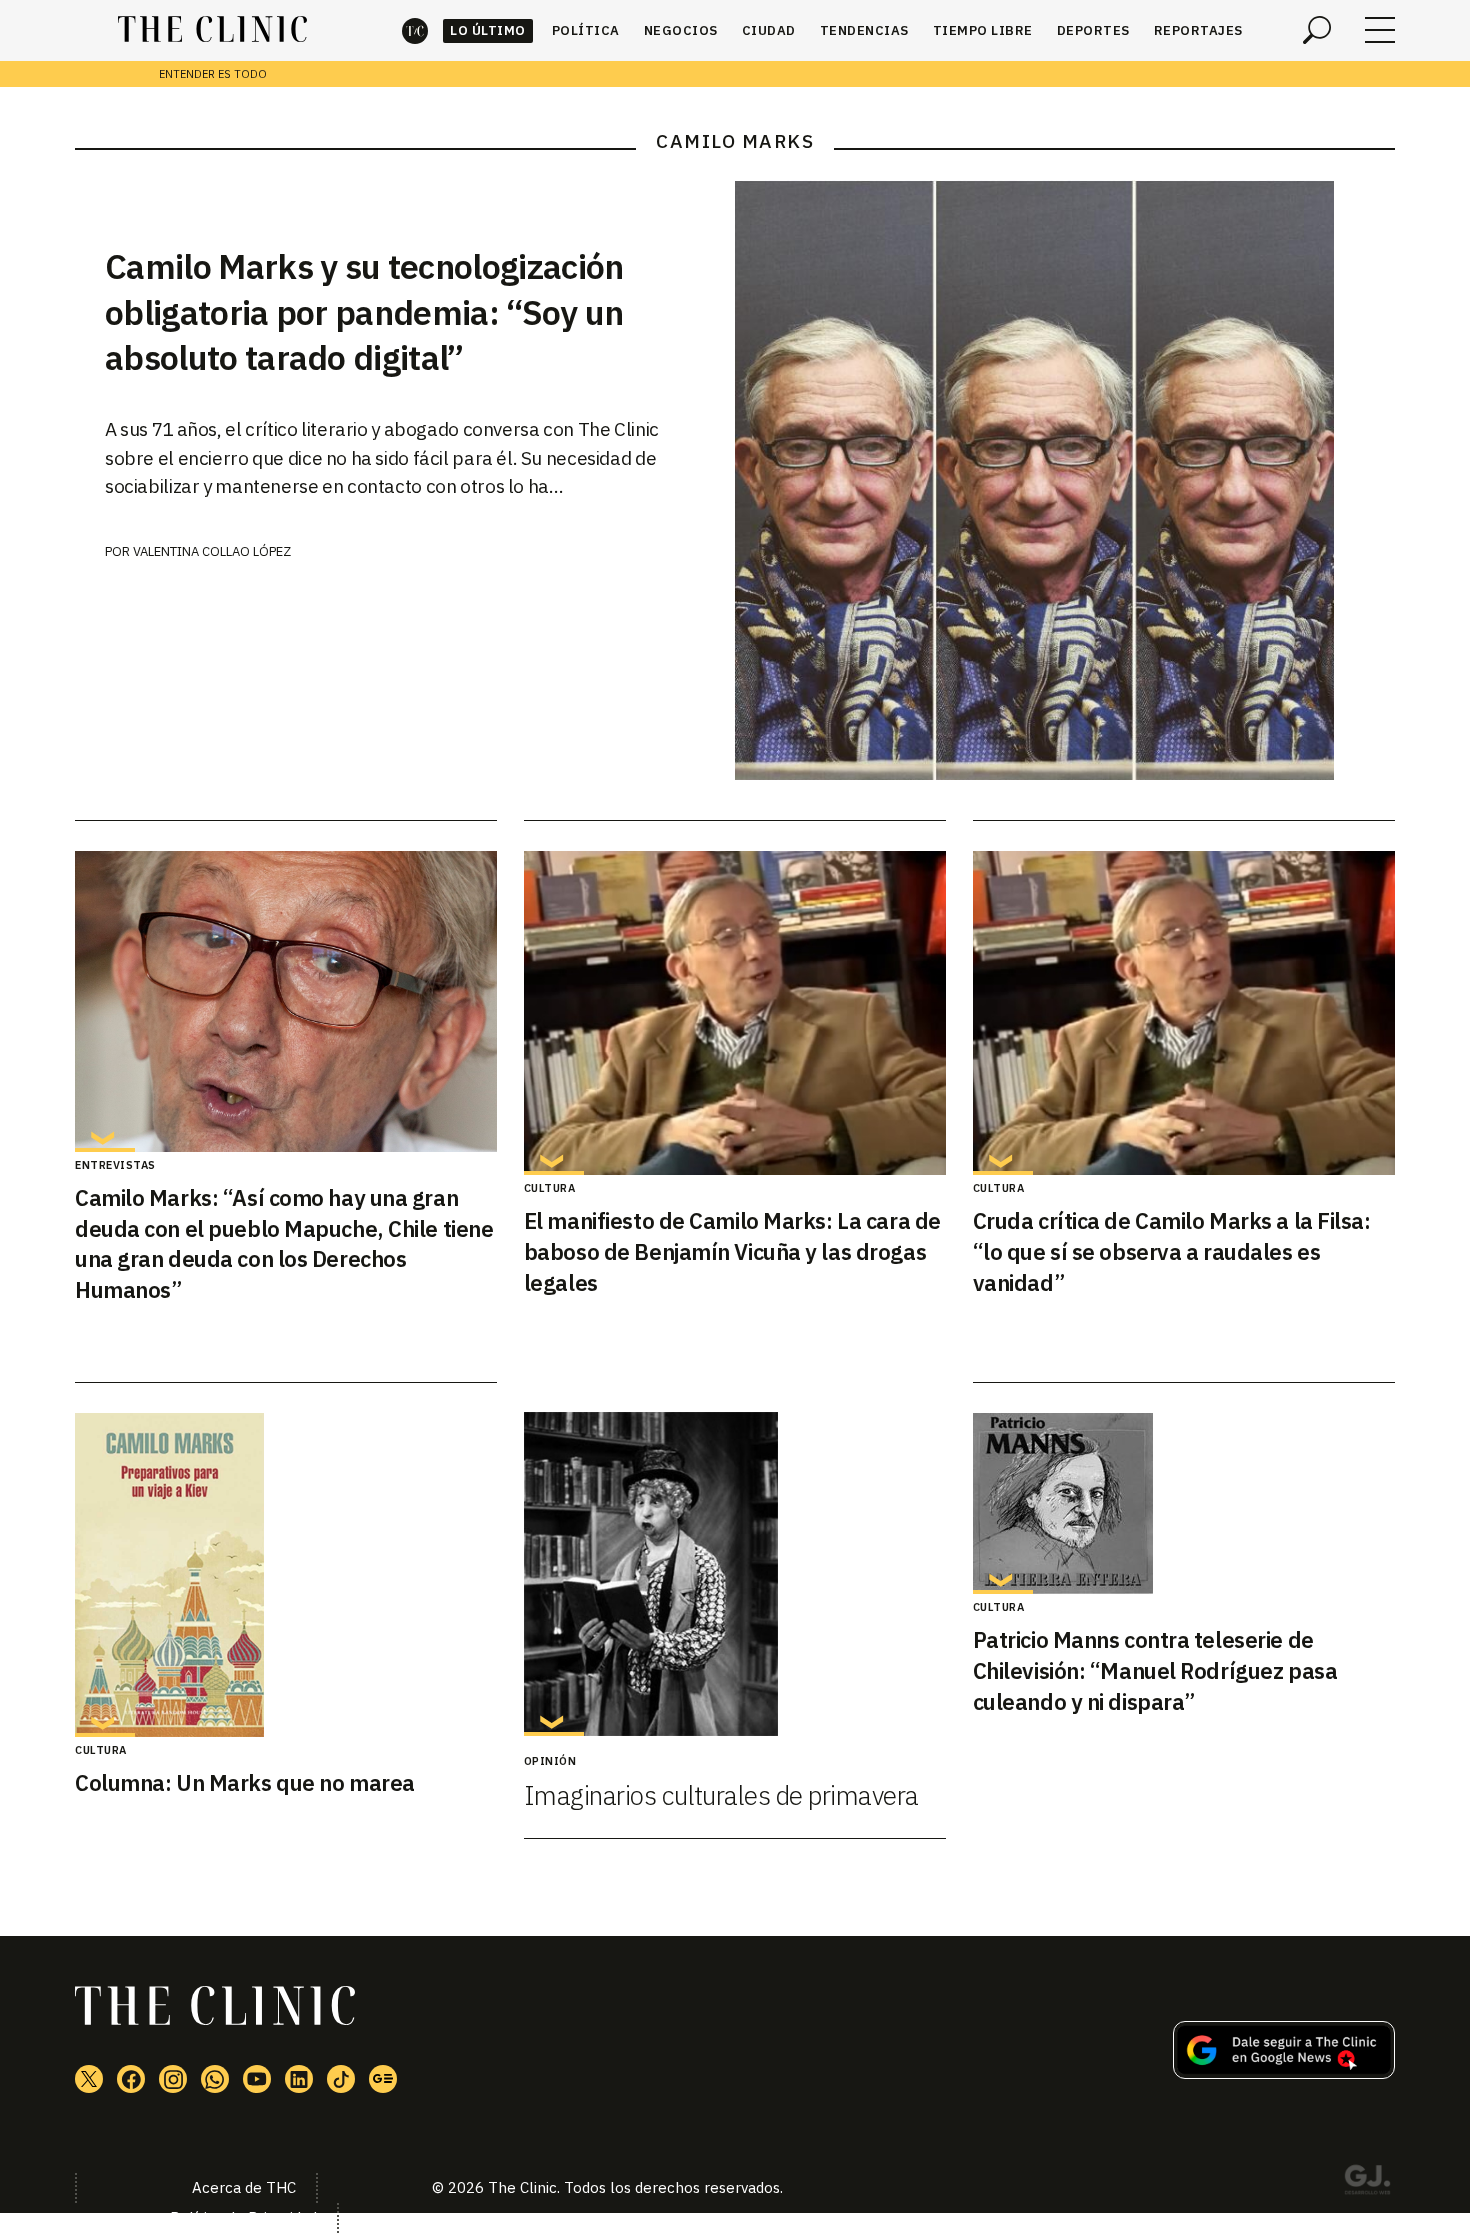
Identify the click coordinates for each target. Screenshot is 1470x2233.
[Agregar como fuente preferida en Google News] (1284, 2073)
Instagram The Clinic (173, 2079)
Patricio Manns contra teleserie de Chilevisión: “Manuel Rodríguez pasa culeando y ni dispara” (1155, 1670)
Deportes (1093, 30)
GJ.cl (1367, 2183)
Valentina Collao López (212, 551)
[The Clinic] (212, 30)
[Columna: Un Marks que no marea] (286, 1575)
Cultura (550, 1188)
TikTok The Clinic (341, 2079)
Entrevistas (115, 1165)
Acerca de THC (244, 2187)
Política (586, 30)
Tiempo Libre (983, 30)
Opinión (550, 1761)
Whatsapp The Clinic (215, 2079)
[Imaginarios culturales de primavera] (735, 1574)
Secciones (1380, 30)
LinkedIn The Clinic (299, 2079)
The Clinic (415, 30)
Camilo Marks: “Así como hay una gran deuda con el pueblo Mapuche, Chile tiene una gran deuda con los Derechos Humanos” (284, 1243)
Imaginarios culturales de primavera (721, 1795)
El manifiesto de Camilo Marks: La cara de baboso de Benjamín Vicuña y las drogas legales (732, 1251)
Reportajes (1198, 30)
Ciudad (769, 30)
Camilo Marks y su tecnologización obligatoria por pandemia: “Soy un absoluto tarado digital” (364, 312)
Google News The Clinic (383, 2079)
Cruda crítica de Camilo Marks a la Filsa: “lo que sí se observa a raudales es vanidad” (1172, 1251)
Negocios (681, 30)
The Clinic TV (257, 2079)
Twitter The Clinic (89, 2079)
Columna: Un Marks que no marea (245, 1782)
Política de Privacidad (243, 2217)
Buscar (1317, 30)
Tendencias (864, 30)
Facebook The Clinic (131, 2079)
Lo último (488, 30)
